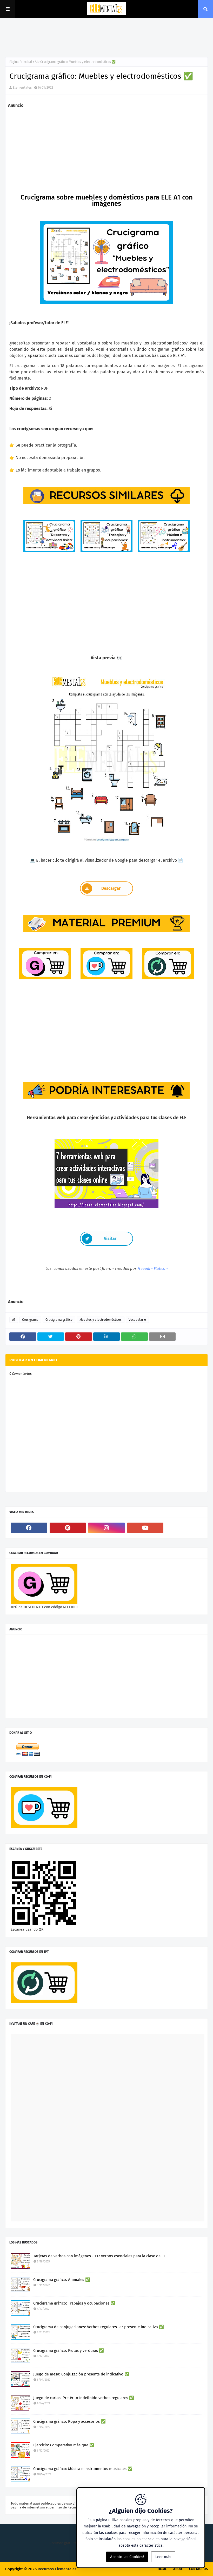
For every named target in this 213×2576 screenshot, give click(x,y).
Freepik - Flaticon (153, 1269)
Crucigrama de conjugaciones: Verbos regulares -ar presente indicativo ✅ (99, 2327)
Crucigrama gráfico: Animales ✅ (62, 2280)
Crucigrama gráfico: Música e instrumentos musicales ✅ (83, 2469)
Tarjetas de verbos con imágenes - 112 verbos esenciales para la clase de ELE (100, 2256)
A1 (36, 62)
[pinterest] (68, 1528)
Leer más (163, 2557)
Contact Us (198, 2569)
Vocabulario (137, 1320)
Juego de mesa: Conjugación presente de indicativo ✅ (81, 2374)
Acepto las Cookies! (127, 2557)
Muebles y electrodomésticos (101, 1320)
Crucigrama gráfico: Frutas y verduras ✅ (69, 2351)
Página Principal (21, 62)
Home (162, 2569)
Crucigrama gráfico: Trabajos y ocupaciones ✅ (74, 2303)
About (179, 2569)
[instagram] (106, 1528)
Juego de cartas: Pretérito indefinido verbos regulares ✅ (84, 2398)
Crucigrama (30, 1320)
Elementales (22, 87)
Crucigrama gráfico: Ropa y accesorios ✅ (69, 2421)
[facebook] (29, 1528)
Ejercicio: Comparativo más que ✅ (64, 2445)
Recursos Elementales (57, 2569)
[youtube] (145, 1528)
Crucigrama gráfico (59, 1320)
